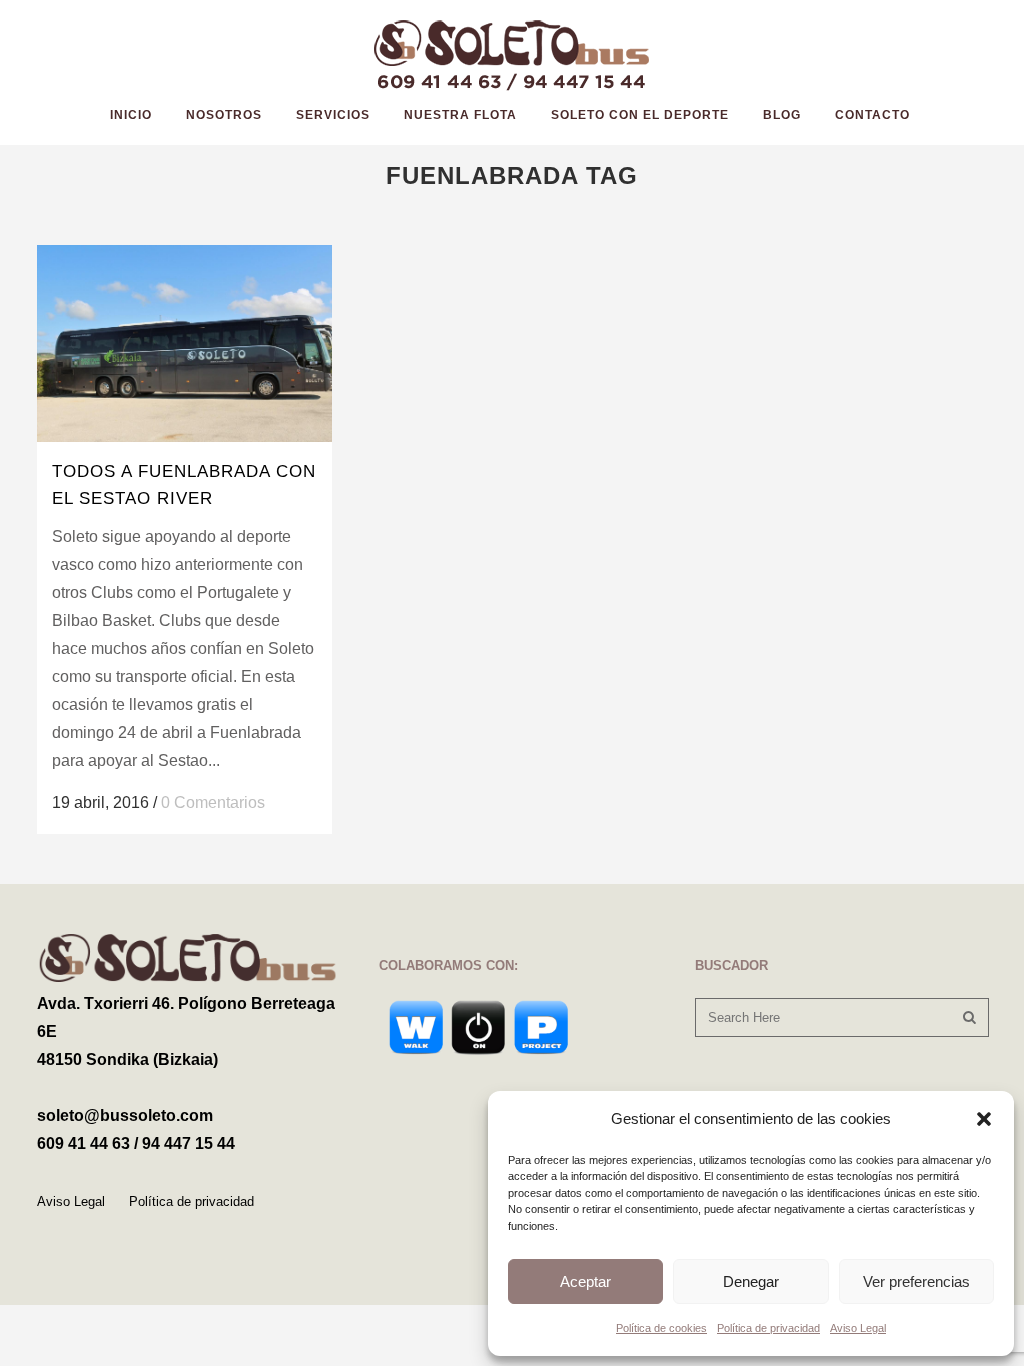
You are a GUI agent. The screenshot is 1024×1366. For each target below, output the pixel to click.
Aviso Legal (858, 1328)
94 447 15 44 (188, 1143)
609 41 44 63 (83, 1143)
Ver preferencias (916, 1281)
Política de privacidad (768, 1328)
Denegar (751, 1281)
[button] (984, 1119)
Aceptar (585, 1281)
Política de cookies (661, 1328)
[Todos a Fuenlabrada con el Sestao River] (184, 343)
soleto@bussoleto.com (125, 1115)
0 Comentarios (213, 802)
